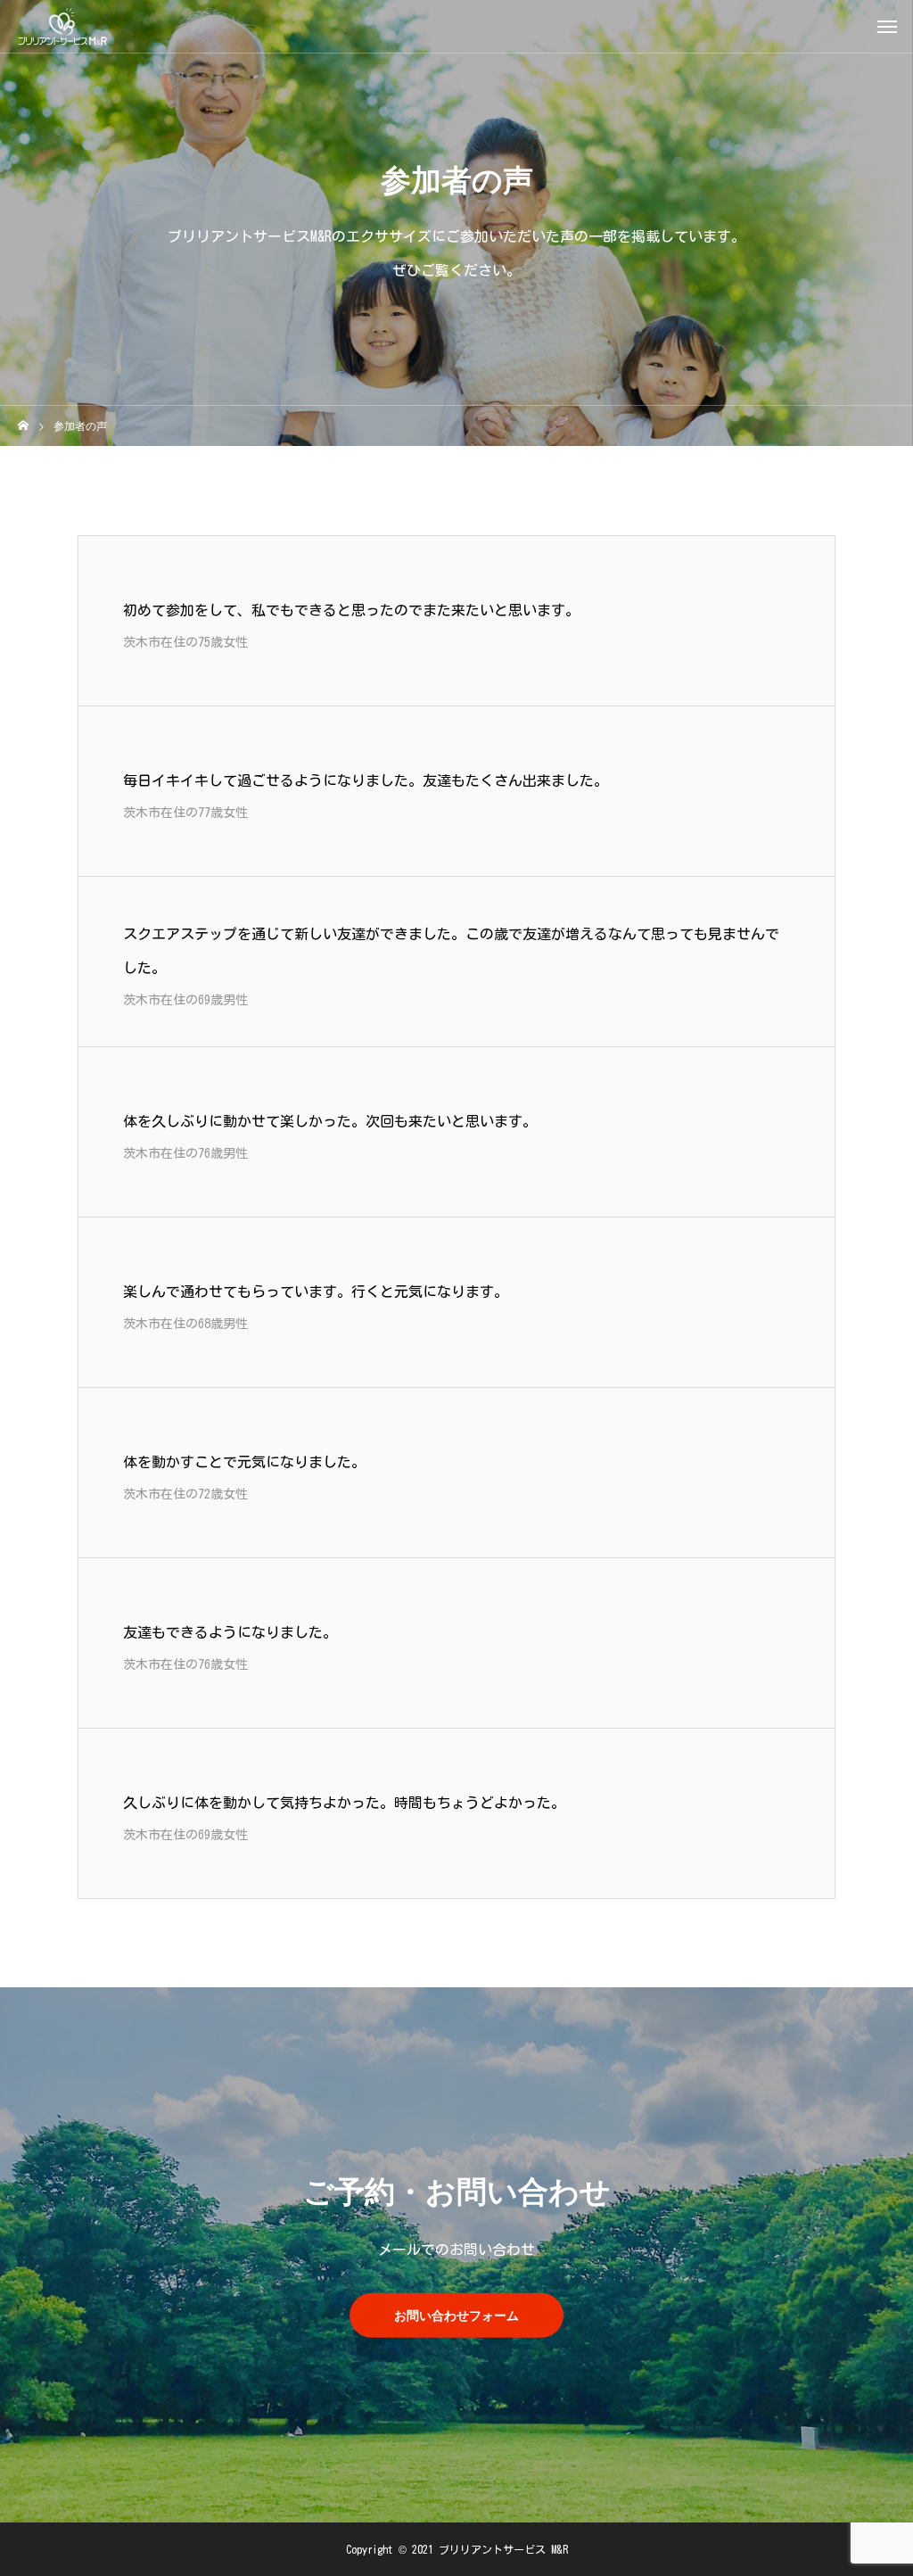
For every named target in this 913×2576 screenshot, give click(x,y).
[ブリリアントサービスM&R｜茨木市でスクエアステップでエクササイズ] (62, 27)
